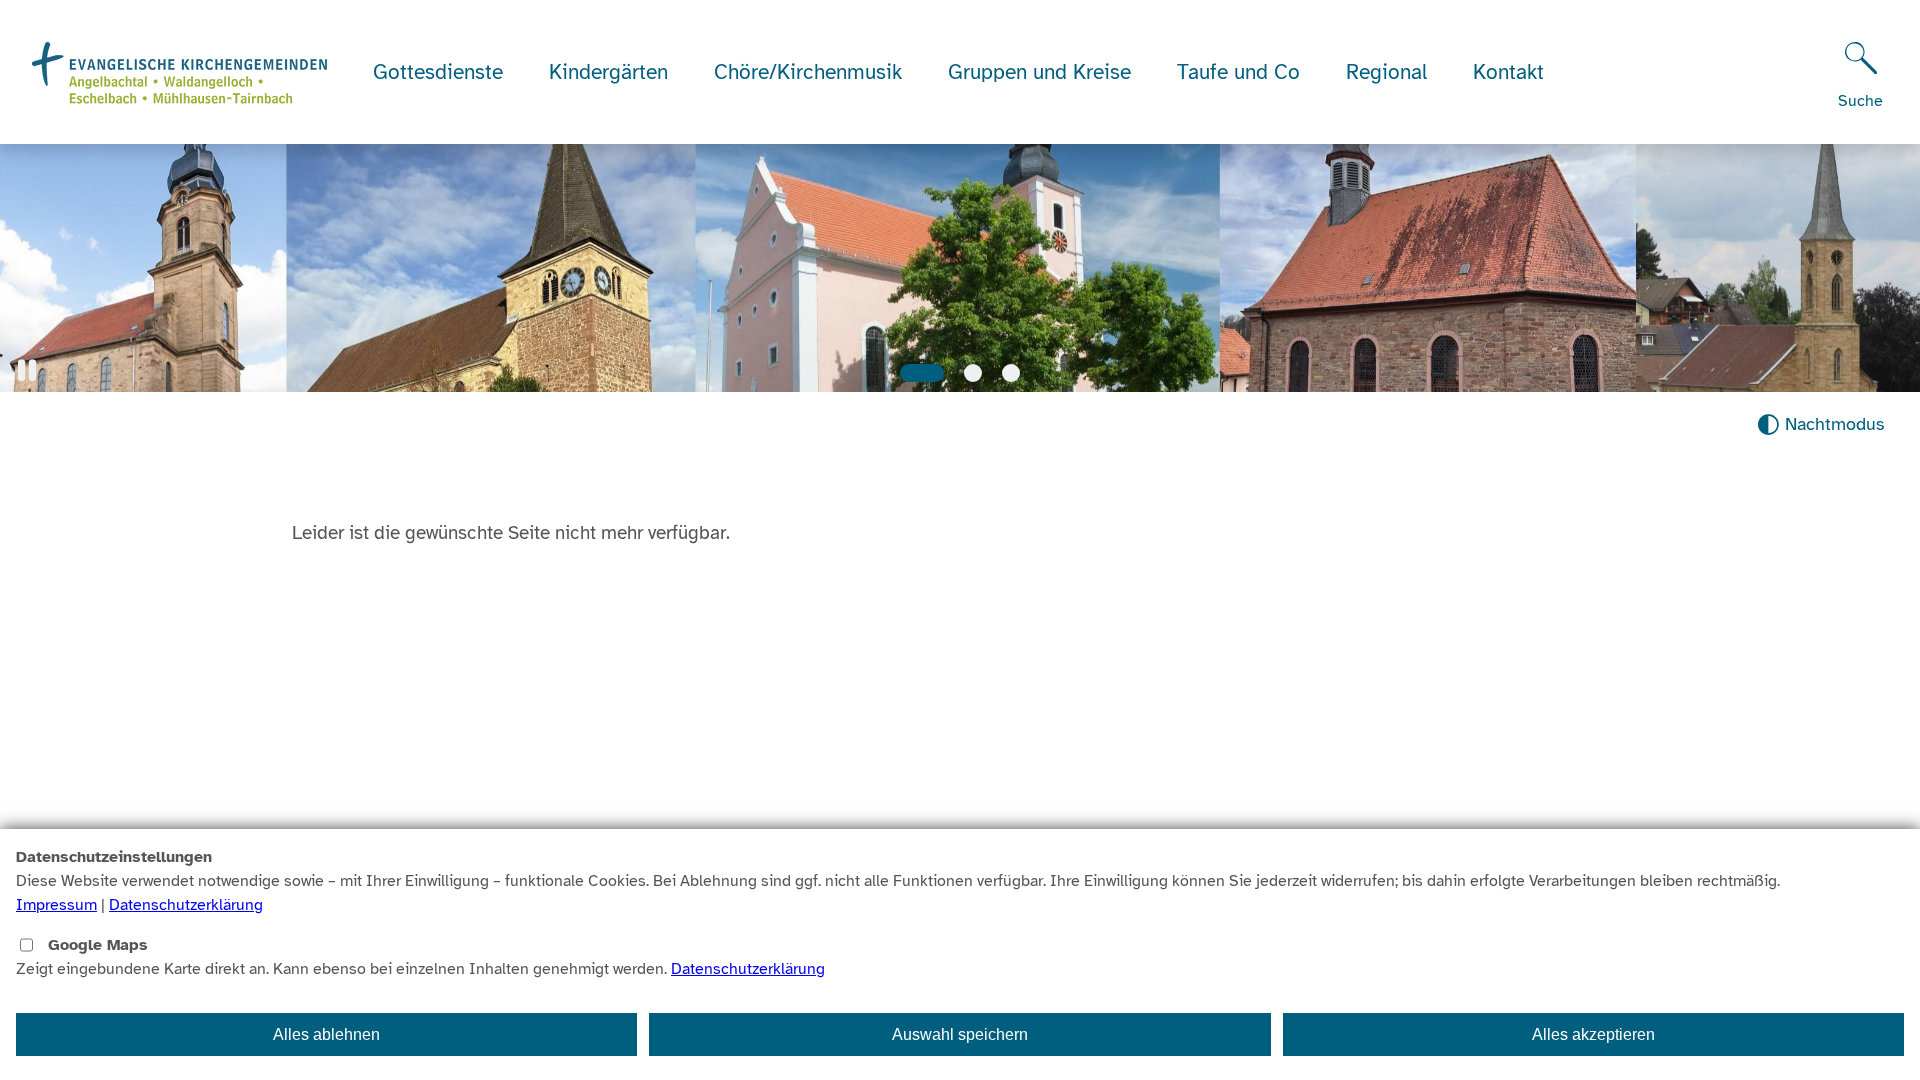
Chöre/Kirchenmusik (808, 72)
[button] (27, 370)
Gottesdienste (438, 72)
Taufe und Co (1238, 72)
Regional (1386, 72)
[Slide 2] (973, 373)
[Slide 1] (922, 373)
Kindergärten (608, 72)
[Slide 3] (1011, 373)
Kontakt (1508, 72)
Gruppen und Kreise (1039, 72)
